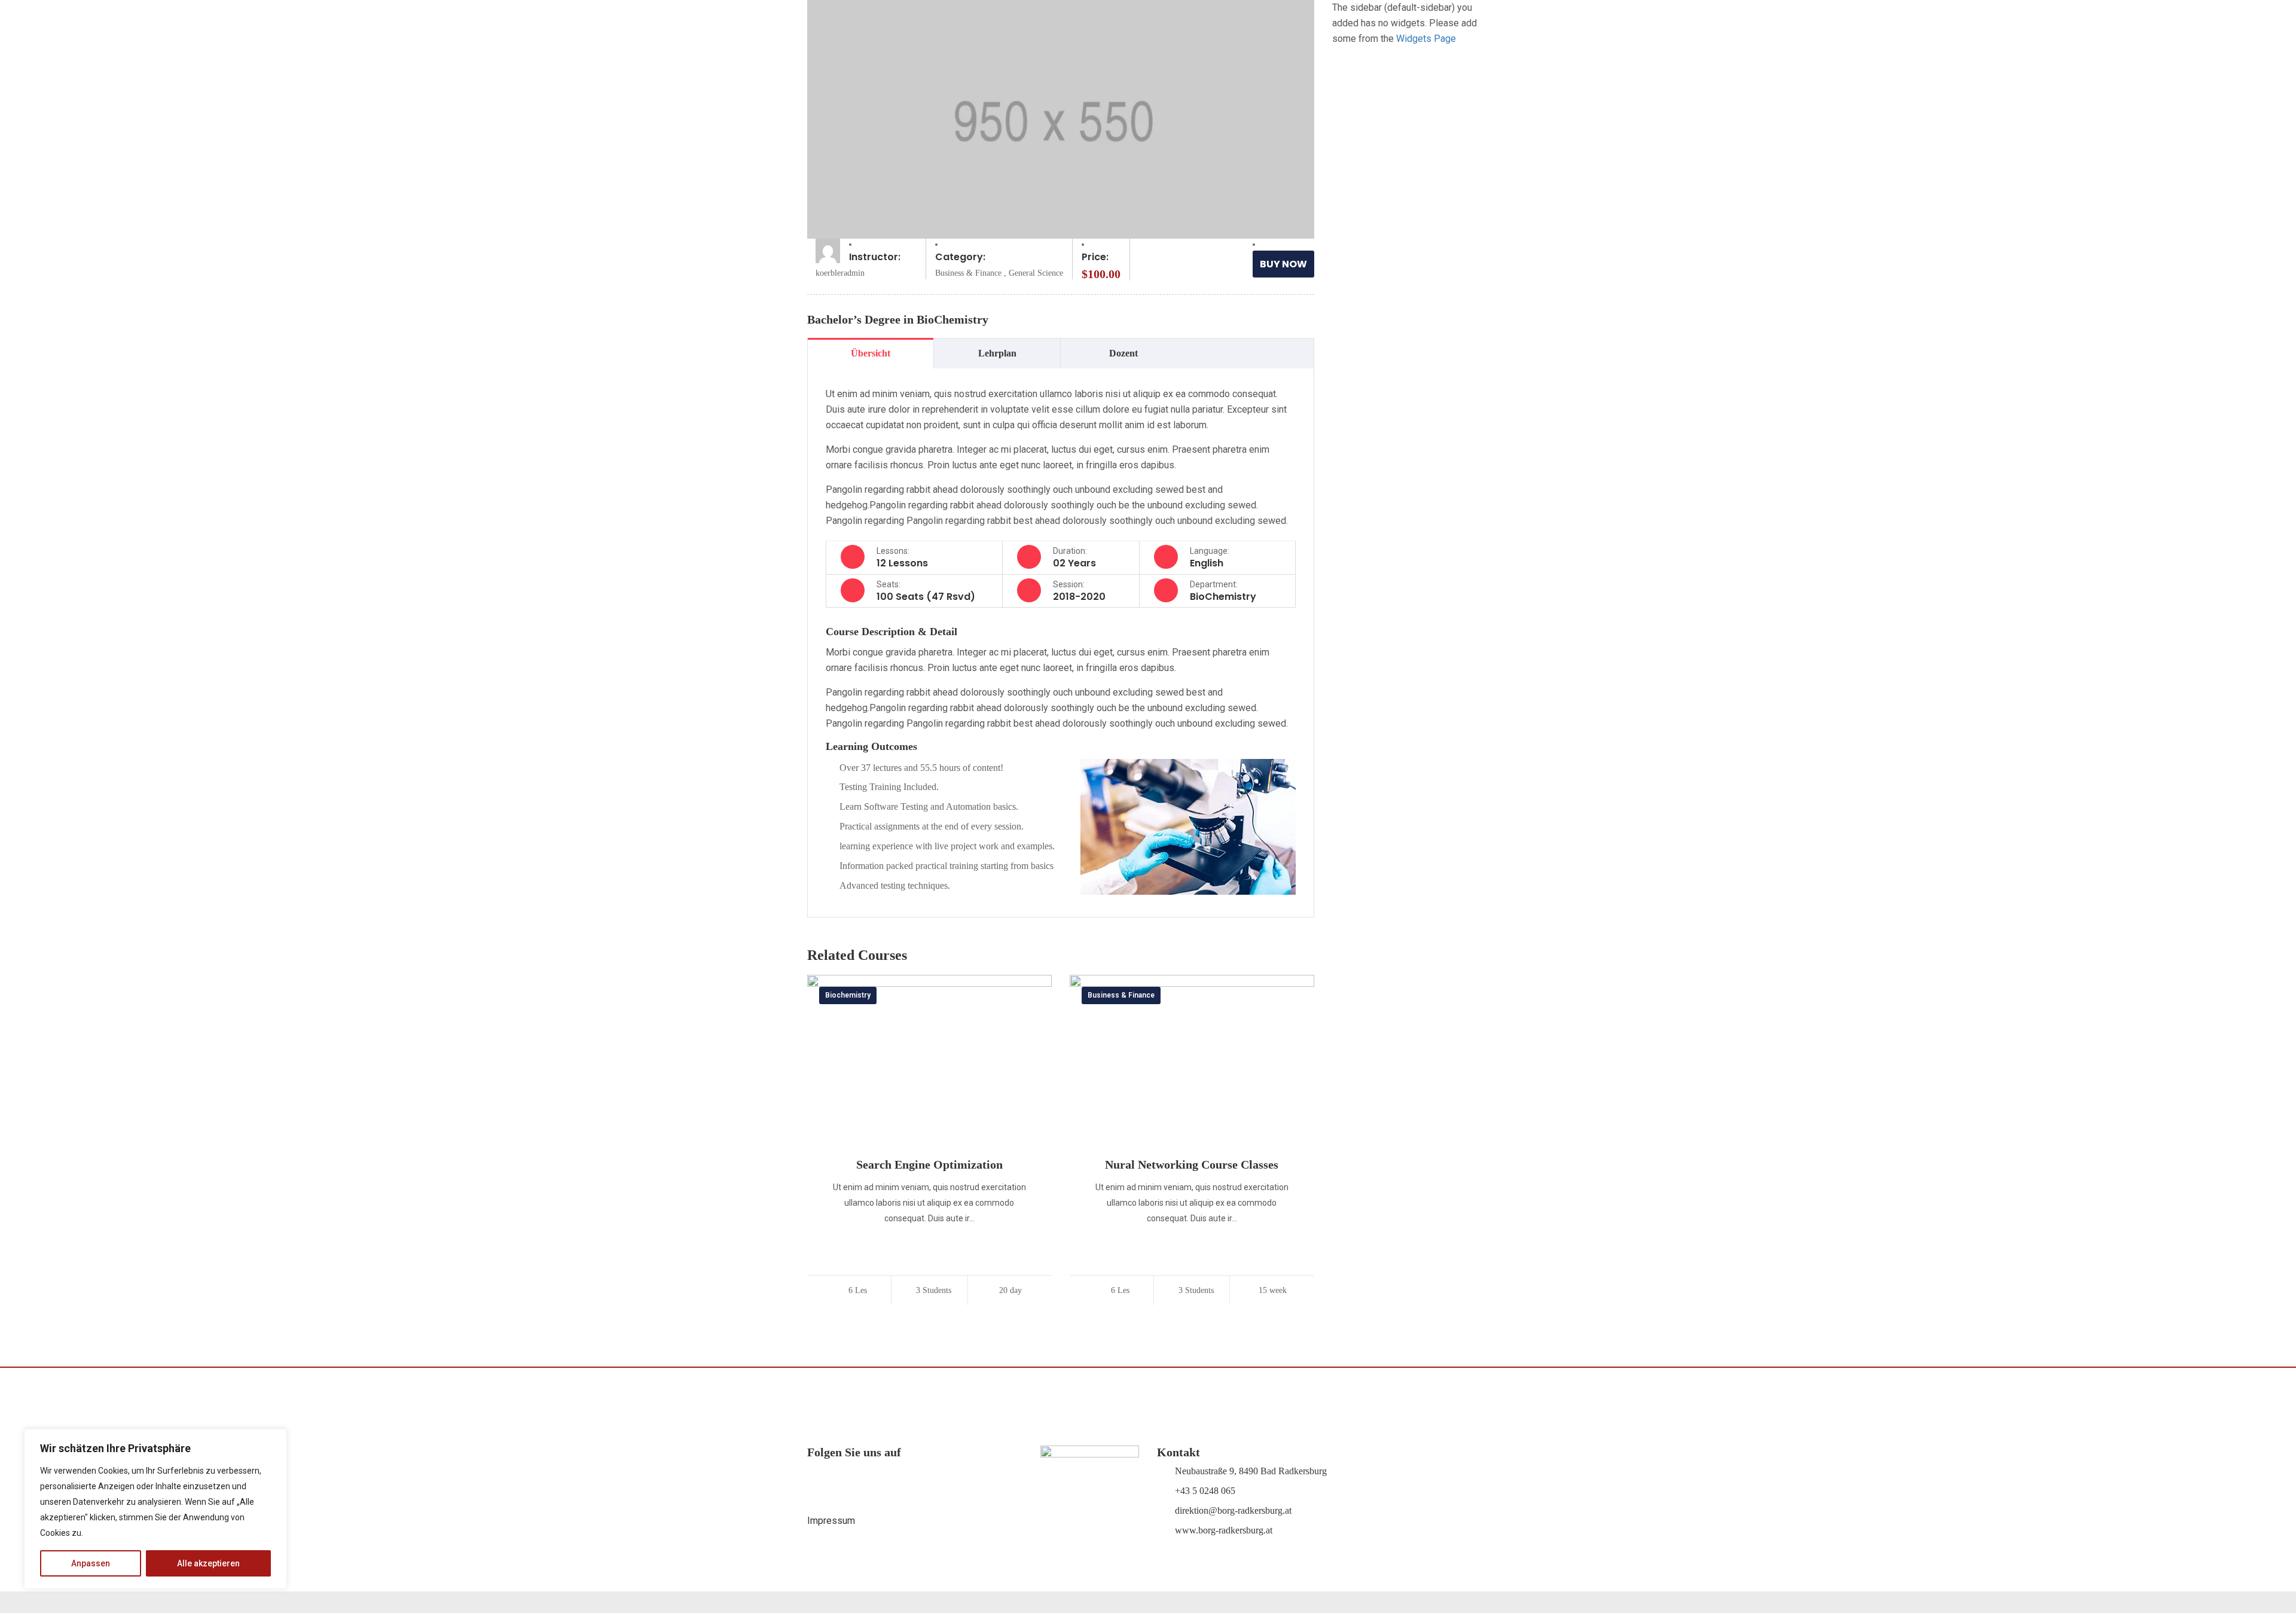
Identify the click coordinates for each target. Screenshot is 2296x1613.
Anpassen (91, 1563)
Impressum (831, 1521)
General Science (1036, 273)
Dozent (1123, 353)
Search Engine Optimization (929, 1164)
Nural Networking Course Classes (1192, 1164)
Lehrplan (997, 353)
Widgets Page (1426, 39)
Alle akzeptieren (208, 1563)
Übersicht (871, 353)
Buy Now (1283, 264)
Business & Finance (968, 273)
